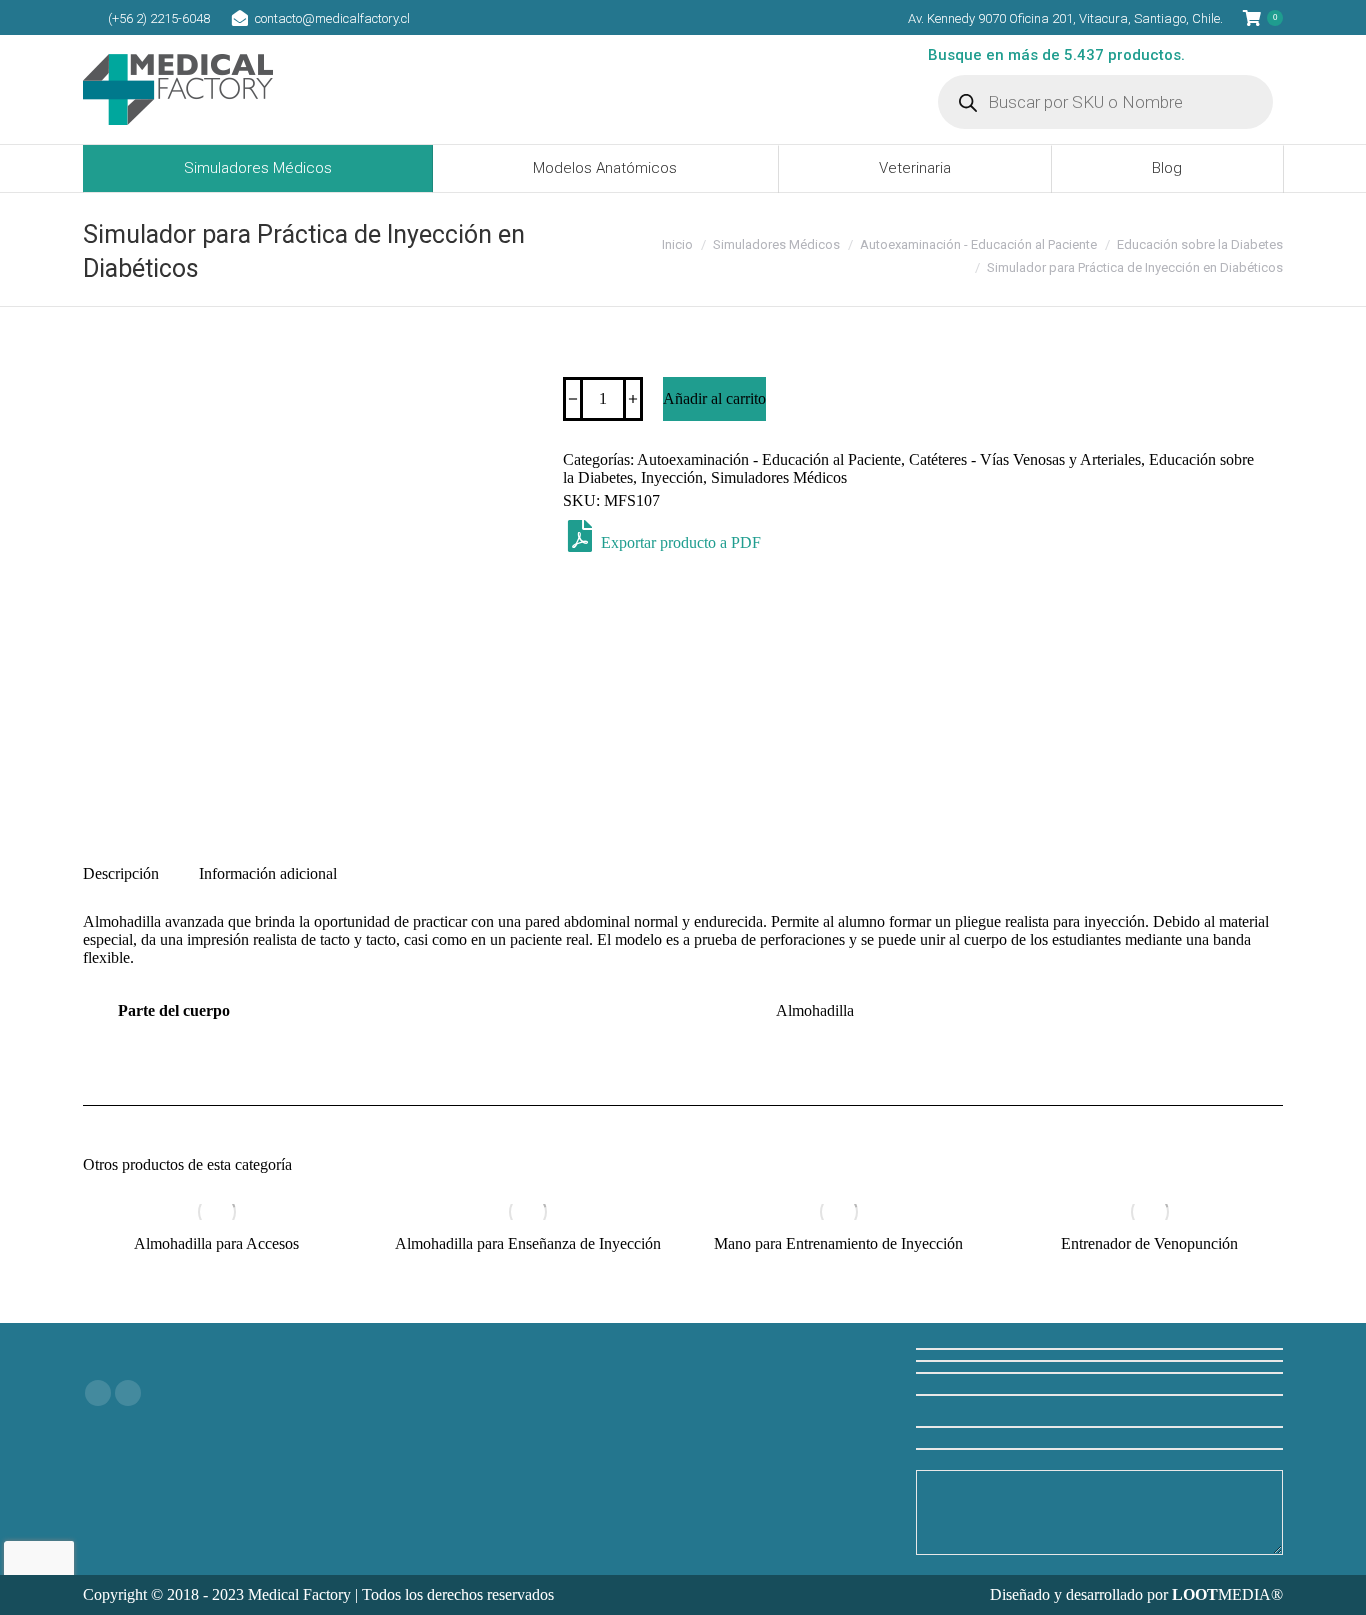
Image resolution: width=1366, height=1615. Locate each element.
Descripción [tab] (121, 873)
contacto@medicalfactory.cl (332, 18)
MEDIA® (1227, 1594)
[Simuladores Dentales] (683, 1393)
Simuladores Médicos (779, 477)
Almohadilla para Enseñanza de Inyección (528, 1243)
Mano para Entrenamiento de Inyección (838, 1243)
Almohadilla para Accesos (216, 1243)
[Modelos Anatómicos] (683, 1363)
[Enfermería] (683, 1383)
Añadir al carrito (714, 398)
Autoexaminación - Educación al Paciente (769, 459)
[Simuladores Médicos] (683, 1353)
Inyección (672, 477)
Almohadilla (815, 1010)
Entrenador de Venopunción (1149, 1243)
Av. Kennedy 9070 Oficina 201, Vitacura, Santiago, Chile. (1065, 18)
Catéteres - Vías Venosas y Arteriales (1025, 459)
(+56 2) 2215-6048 (159, 18)
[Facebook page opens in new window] (98, 1393)
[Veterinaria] (683, 1373)
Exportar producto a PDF (679, 542)
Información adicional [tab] (268, 873)
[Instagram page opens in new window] (128, 1393)
